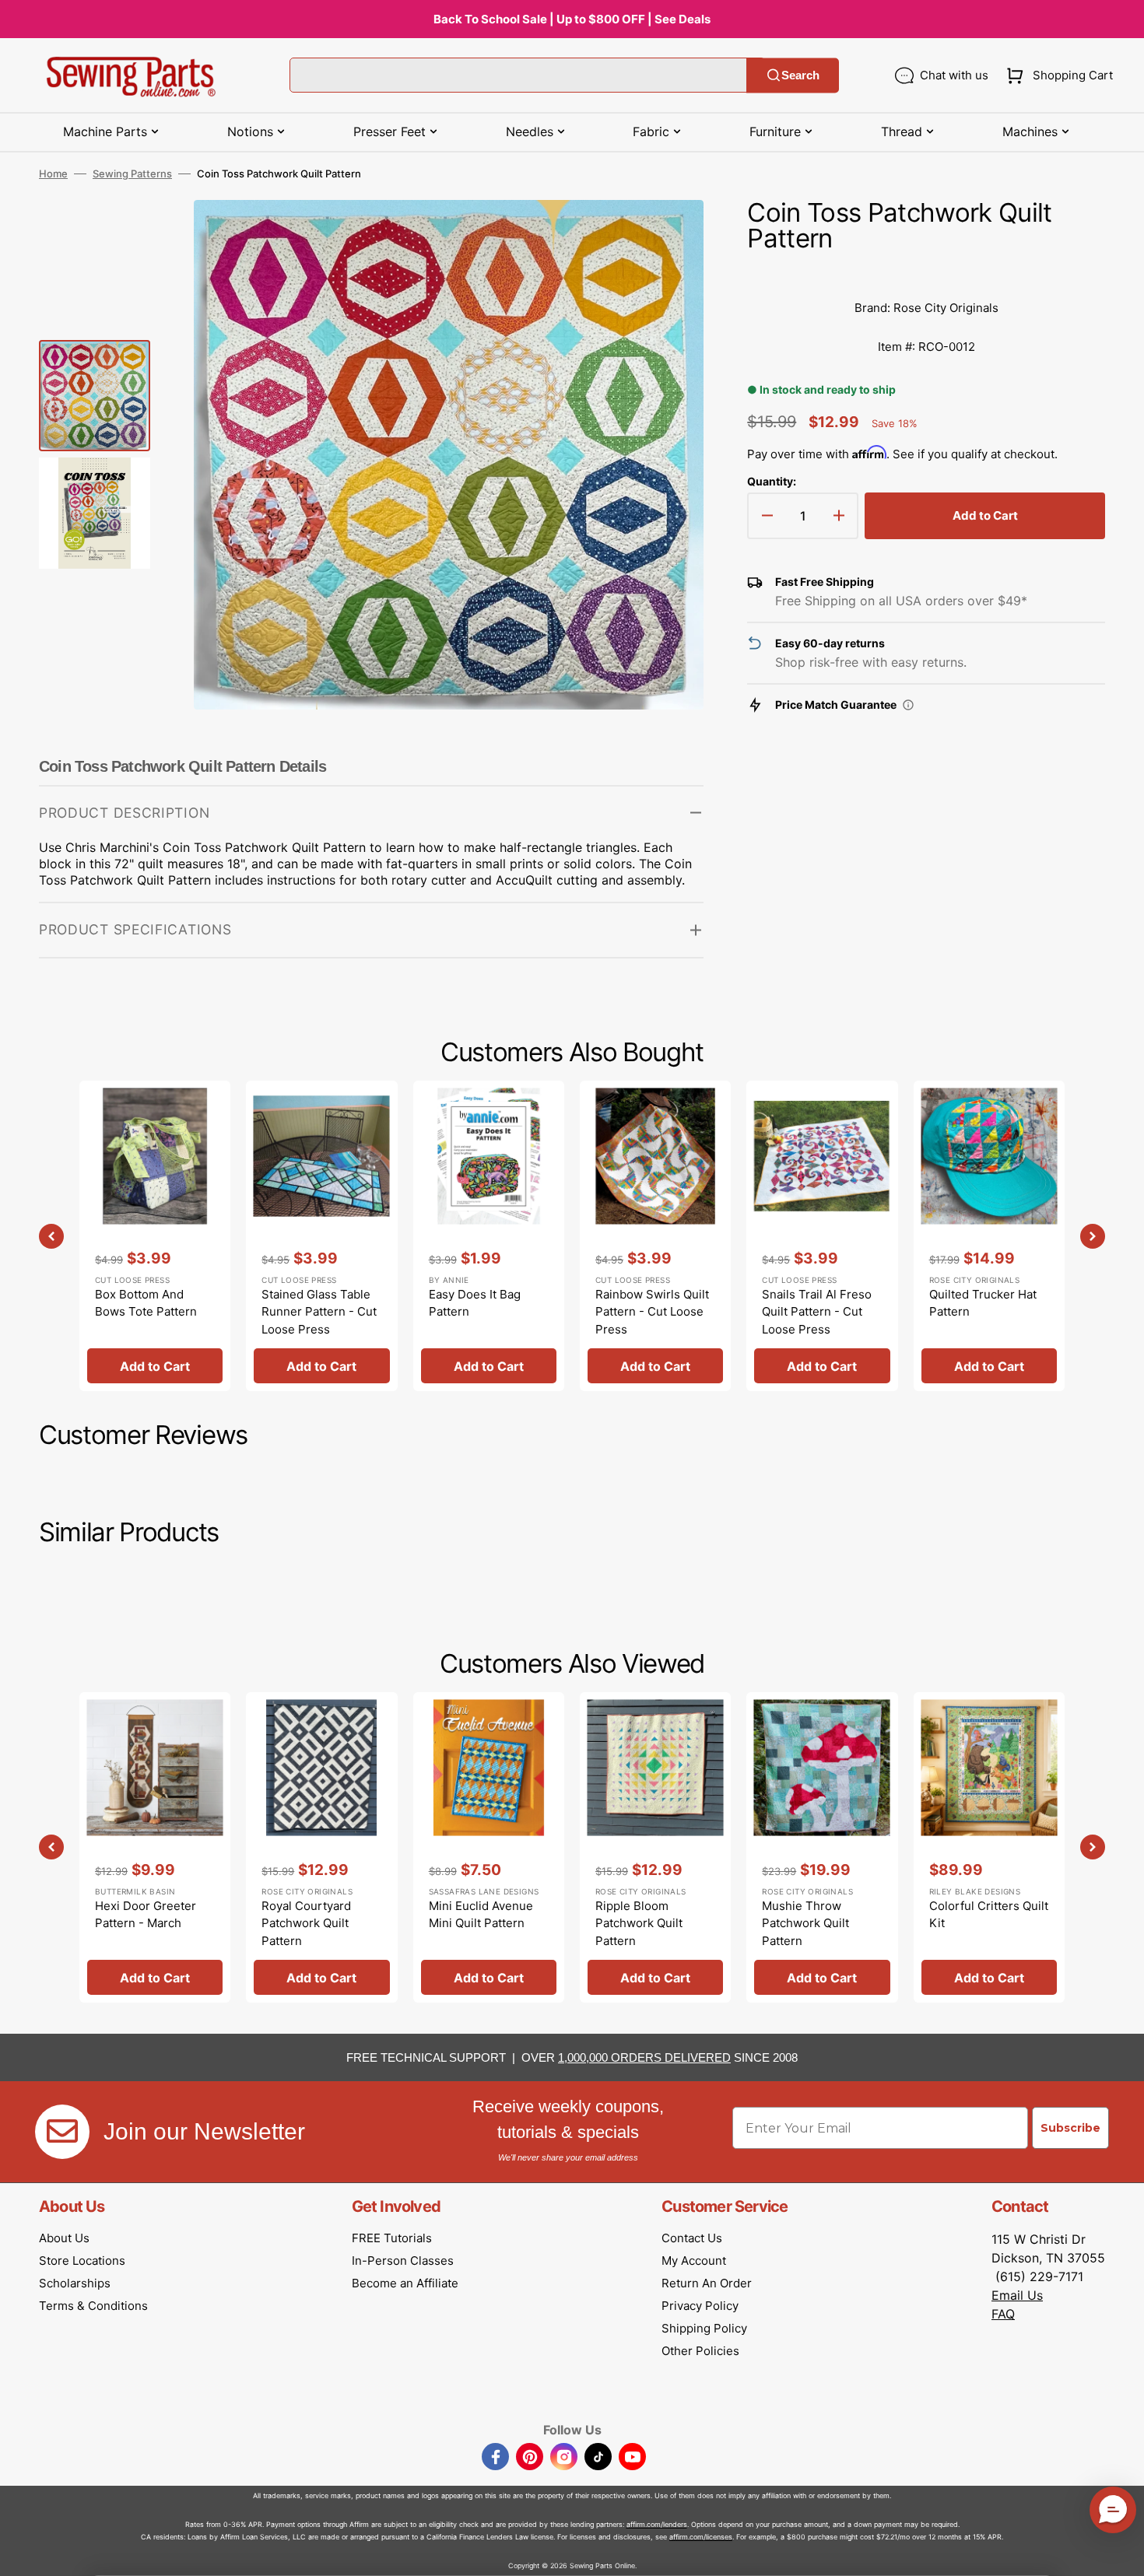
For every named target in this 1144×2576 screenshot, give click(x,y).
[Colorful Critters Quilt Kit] (989, 1847)
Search (800, 75)
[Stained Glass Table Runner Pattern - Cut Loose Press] (321, 1236)
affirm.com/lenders (657, 2524)
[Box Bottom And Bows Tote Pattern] (155, 1236)
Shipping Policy (704, 2328)
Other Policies (700, 2351)
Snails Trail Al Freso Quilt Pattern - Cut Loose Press (817, 1312)
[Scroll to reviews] (926, 273)
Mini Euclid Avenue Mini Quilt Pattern (481, 1915)
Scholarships (75, 2283)
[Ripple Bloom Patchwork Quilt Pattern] (655, 1847)
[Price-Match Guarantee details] (908, 705)
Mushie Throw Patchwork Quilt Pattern (805, 1923)
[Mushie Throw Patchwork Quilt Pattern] (822, 1847)
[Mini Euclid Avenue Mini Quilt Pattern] (489, 1847)
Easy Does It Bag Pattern (475, 1303)
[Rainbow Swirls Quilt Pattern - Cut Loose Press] (655, 1236)
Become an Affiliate (405, 2283)
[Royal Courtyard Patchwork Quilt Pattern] (321, 1847)
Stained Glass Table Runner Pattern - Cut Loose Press (319, 1312)
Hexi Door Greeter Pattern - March (146, 1915)
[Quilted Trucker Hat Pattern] (989, 1236)
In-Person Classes (403, 2261)
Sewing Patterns (132, 173)
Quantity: (772, 481)
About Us (64, 2238)
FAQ (1003, 2314)
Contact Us (692, 2238)
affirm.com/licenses (701, 2537)
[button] (1056, 75)
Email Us (1017, 2295)
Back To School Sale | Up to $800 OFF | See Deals (572, 19)
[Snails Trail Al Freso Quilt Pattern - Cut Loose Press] (822, 1236)
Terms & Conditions (93, 2306)
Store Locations (82, 2261)
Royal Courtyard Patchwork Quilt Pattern (306, 1923)
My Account (694, 2261)
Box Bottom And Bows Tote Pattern (146, 1303)
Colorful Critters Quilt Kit (989, 1915)
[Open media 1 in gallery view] (669, 235)
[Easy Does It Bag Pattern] (489, 1236)
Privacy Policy (700, 2306)
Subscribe (1070, 2128)
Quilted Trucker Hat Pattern (983, 1303)
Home (53, 173)
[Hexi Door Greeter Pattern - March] (155, 1847)
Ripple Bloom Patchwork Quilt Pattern (639, 1923)
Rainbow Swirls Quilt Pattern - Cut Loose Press (652, 1312)
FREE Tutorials (392, 2238)
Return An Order (707, 2283)
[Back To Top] (1121, 2553)
